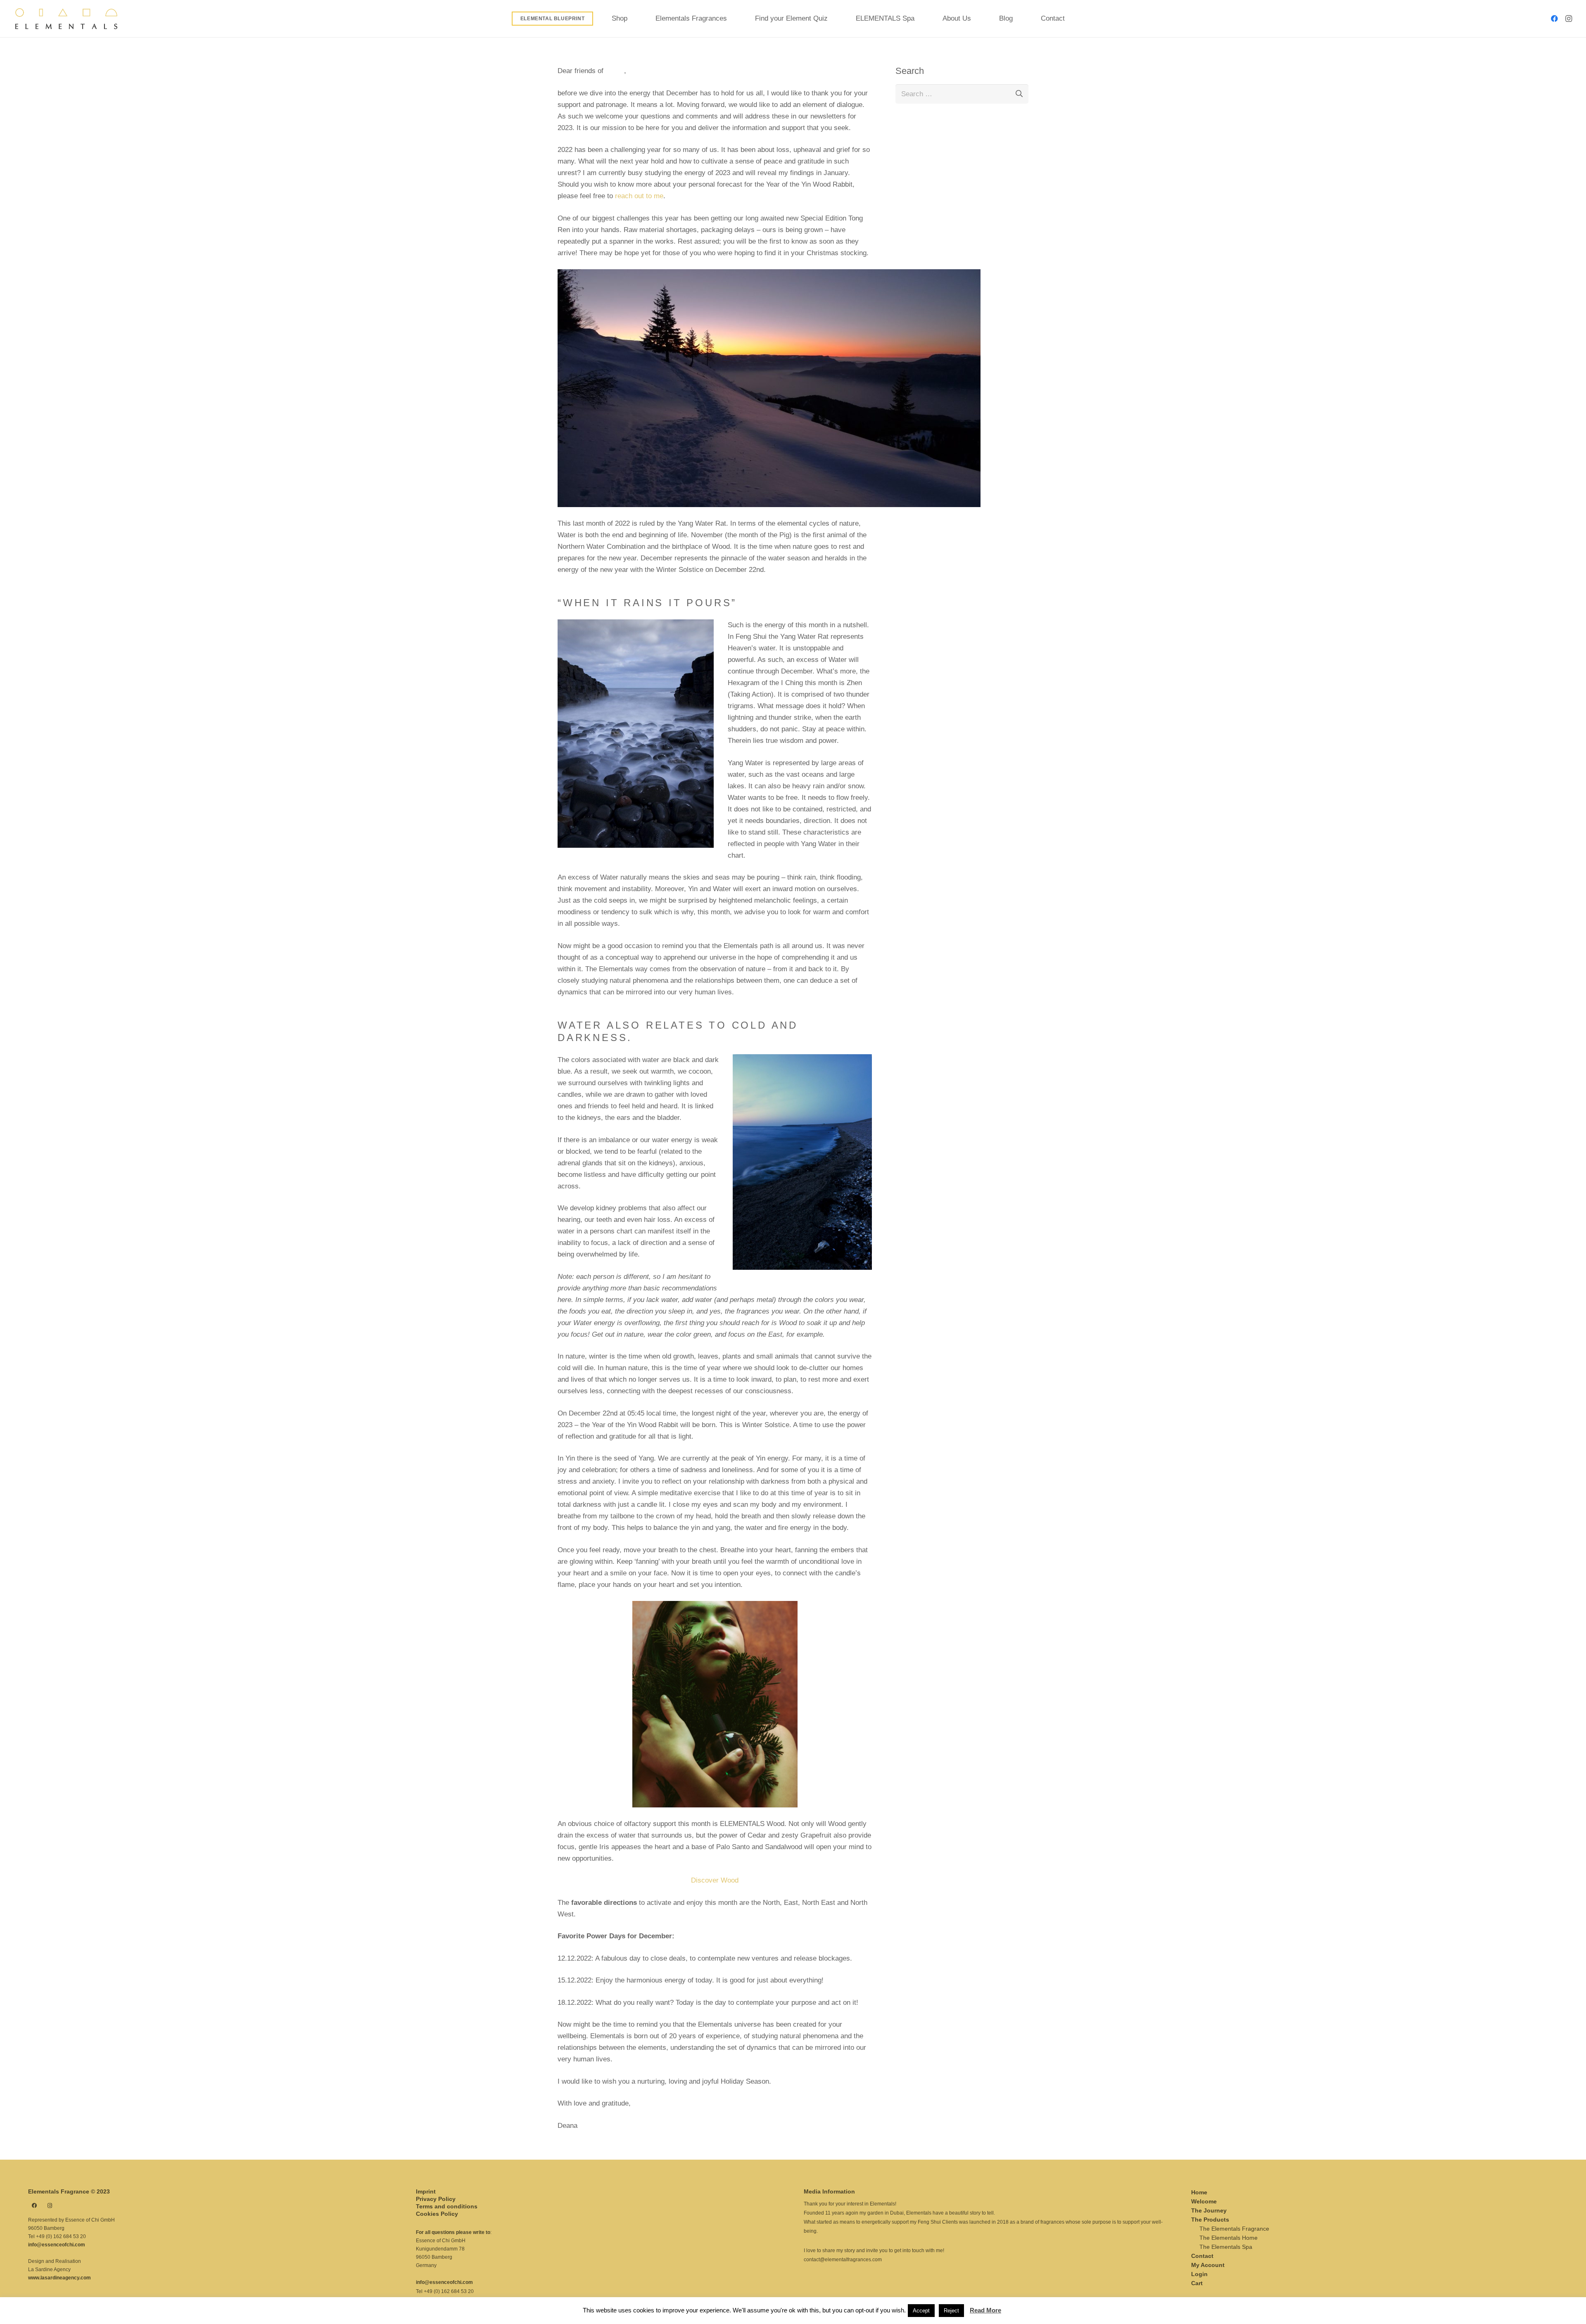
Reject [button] (951, 2311)
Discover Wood (715, 1880)
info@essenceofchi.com (57, 2245)
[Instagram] (1569, 19)
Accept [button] (921, 2311)
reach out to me (639, 196)
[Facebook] (1555, 19)
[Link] (66, 19)
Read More (985, 2310)
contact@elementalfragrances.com (843, 2260)
